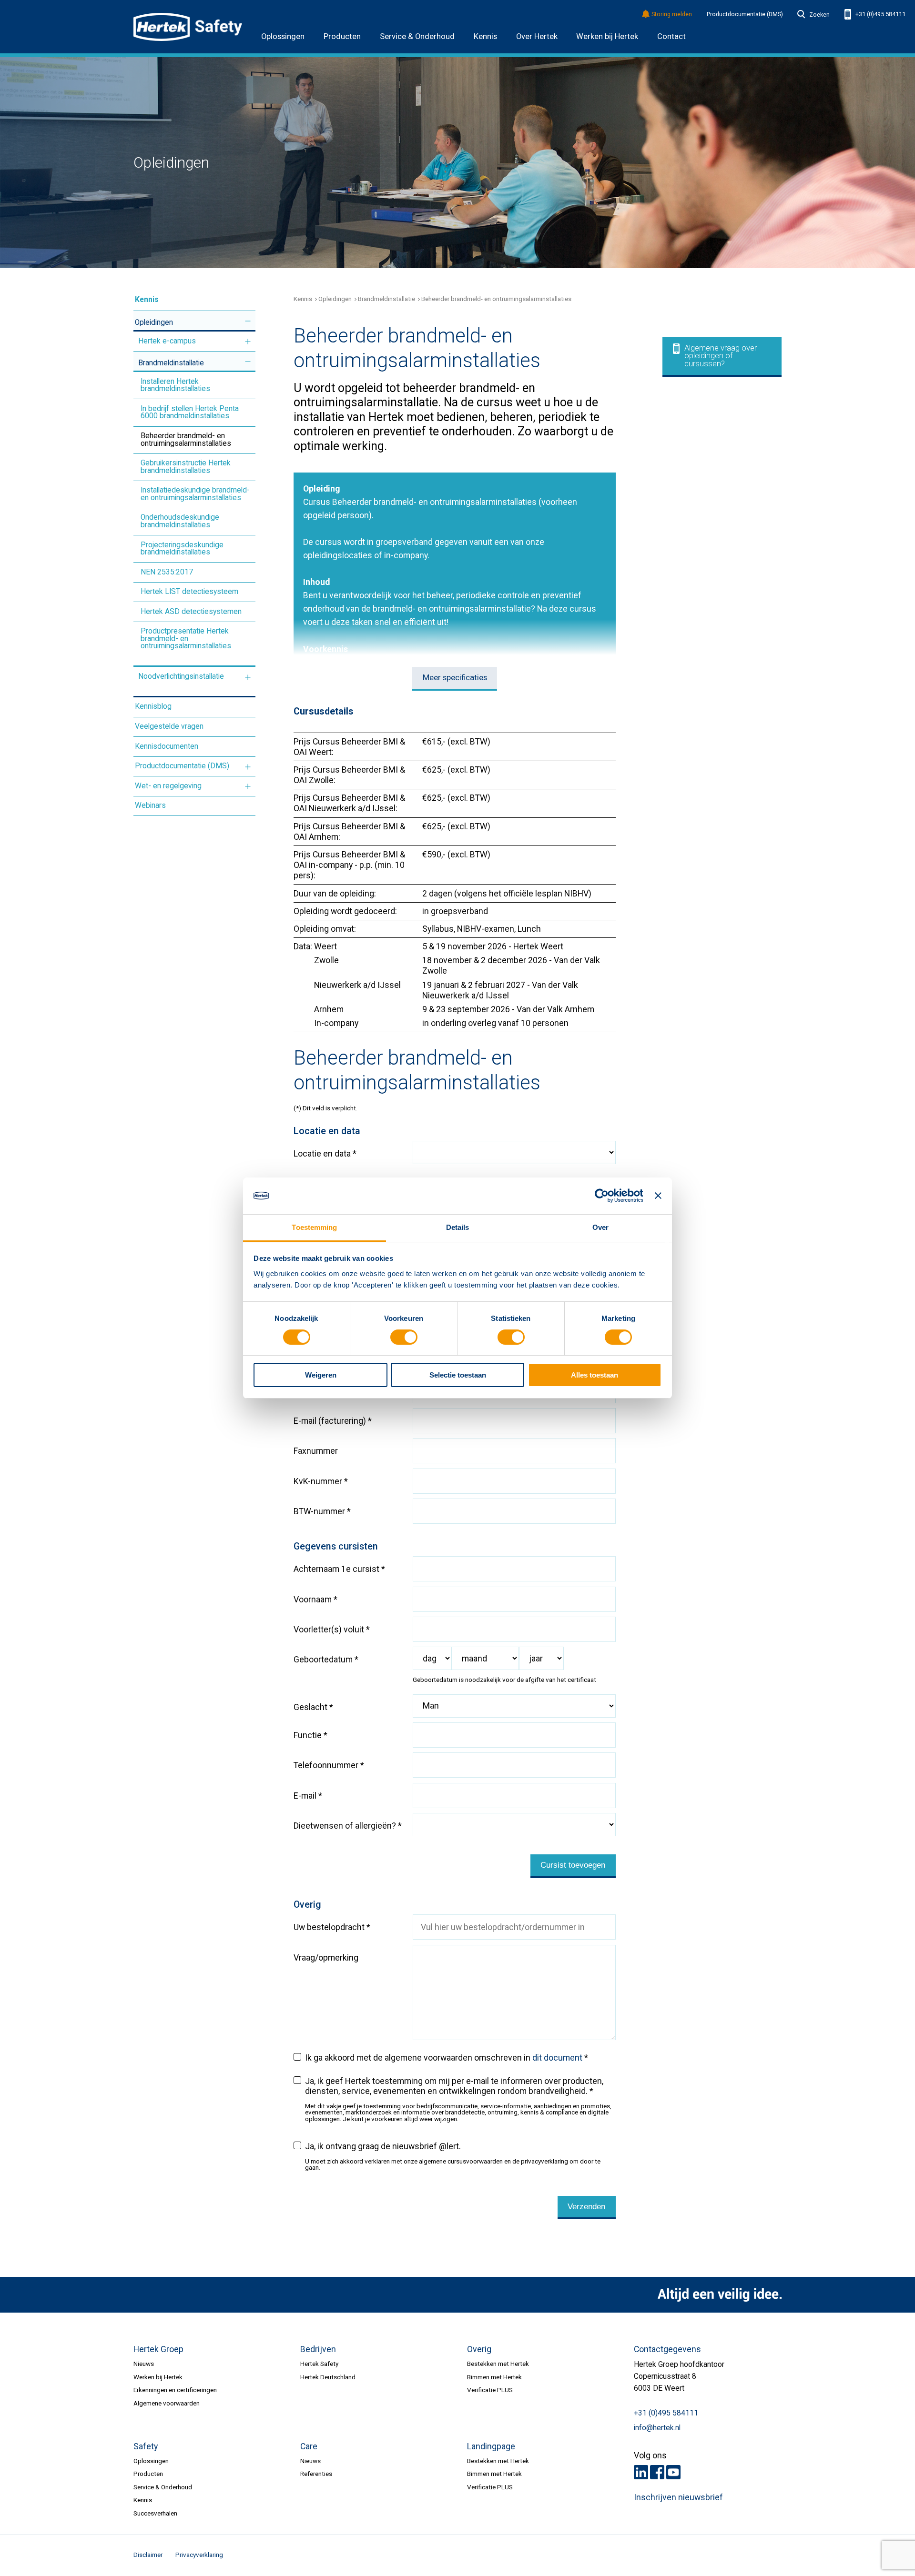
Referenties (316, 2474)
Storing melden (672, 15)
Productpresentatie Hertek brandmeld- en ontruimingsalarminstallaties (186, 639)
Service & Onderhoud (417, 36)
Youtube (673, 2472)
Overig (479, 2349)
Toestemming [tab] (314, 1227)
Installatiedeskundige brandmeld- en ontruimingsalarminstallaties (195, 494)
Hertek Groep (158, 2349)
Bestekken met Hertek (498, 2364)
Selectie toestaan (458, 1375)
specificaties (455, 678)
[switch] (404, 1337)
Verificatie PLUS (490, 2390)
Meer (248, 321)
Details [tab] (458, 1227)
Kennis (485, 36)
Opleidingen (154, 322)
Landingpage (491, 2446)
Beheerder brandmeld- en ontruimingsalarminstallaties (186, 440)
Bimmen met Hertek (494, 2377)
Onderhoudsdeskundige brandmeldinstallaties (180, 521)
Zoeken (819, 15)
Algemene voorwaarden (167, 2403)
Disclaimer (148, 2555)
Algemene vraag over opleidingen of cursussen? (721, 356)
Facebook (657, 2472)
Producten (342, 36)
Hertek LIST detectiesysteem (189, 592)
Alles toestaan (595, 1375)
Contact (671, 36)
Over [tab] (600, 1227)
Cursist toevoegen (573, 1865)
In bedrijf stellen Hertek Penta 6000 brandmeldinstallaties (190, 413)
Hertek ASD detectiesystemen (191, 612)
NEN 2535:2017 (167, 572)
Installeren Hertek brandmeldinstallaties (175, 385)
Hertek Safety (319, 2364)
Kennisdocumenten (167, 746)
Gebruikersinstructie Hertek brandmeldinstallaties (186, 467)
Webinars (150, 805)
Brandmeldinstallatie (171, 363)
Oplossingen (283, 36)
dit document (557, 2058)
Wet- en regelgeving (168, 786)
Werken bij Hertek (607, 36)
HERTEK (188, 27)
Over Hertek (537, 36)
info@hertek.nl (657, 2428)
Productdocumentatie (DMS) (745, 14)
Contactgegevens (667, 2349)
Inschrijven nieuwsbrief (678, 2497)
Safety (146, 2446)
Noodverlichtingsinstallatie (181, 676)
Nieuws (144, 2364)
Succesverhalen (155, 2513)
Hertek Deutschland (328, 2377)
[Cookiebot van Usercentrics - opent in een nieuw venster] (601, 1196)
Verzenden (586, 2207)
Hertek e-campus (167, 341)
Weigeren (321, 1375)
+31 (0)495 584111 (880, 14)
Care (309, 2446)
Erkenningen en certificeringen (175, 2390)
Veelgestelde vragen (169, 726)
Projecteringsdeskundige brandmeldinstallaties (182, 549)
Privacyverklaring (199, 2555)
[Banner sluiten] (658, 1196)
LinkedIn (641, 2472)
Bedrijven (318, 2349)
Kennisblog (153, 706)
